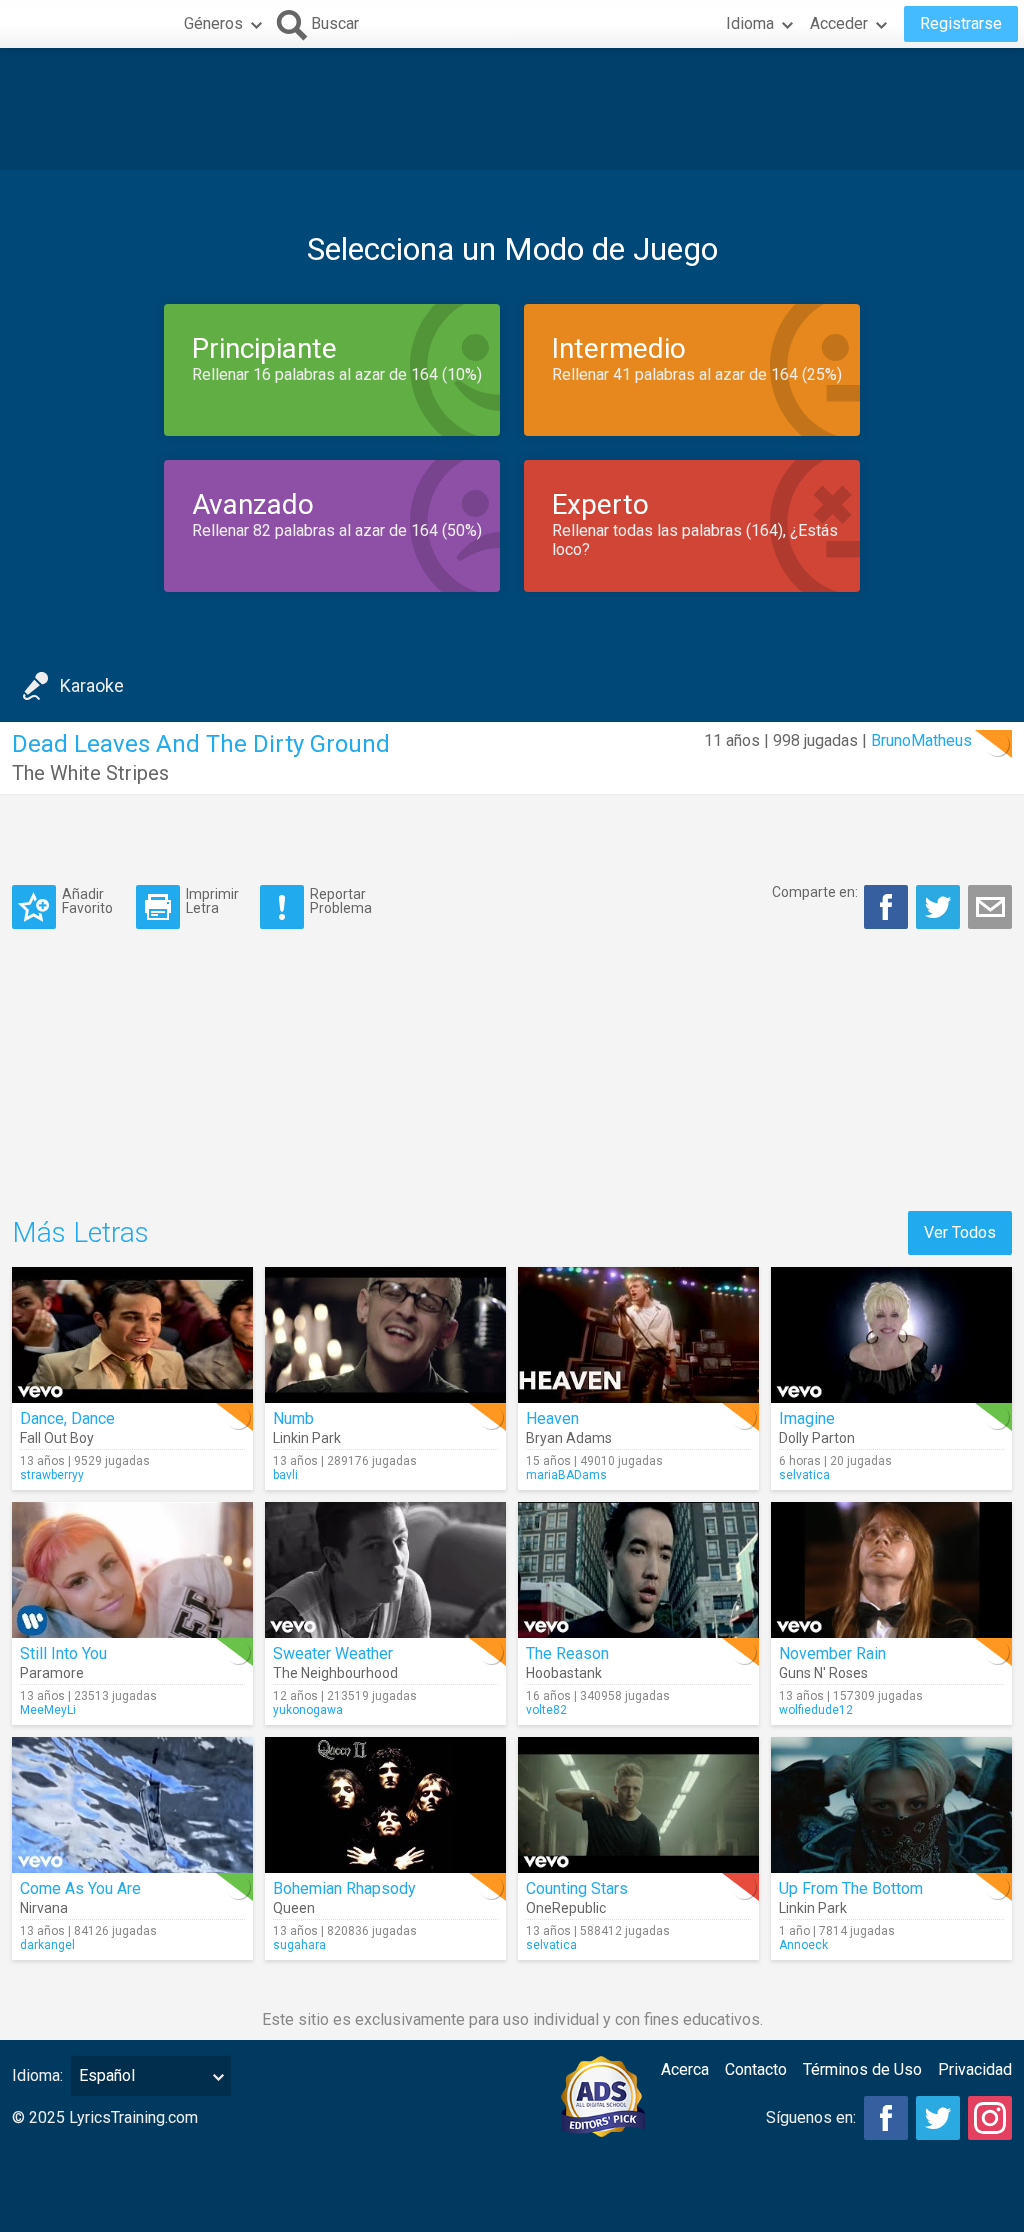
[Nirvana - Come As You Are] (132, 1805)
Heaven (552, 1418)
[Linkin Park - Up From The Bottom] (891, 1805)
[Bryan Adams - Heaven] (638, 1335)
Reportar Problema (341, 900)
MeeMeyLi (48, 1710)
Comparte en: (815, 892)
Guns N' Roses (823, 1673)
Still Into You (63, 1653)
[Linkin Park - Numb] (385, 1335)
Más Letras (80, 1232)
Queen (294, 1908)
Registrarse (961, 23)
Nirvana (44, 1908)
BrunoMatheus (921, 740)
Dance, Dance (67, 1418)
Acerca (685, 2069)
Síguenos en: (811, 2117)
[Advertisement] (512, 109)
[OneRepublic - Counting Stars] (638, 1805)
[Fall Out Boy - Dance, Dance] (132, 1335)
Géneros (213, 23)
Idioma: (37, 2075)
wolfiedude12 (816, 1710)
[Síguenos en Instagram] (990, 2118)
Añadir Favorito (87, 900)
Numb (293, 1418)
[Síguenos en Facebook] (886, 2118)
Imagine (807, 1418)
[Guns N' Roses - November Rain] (891, 1570)
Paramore (52, 1673)
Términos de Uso (862, 2069)
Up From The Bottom (851, 1888)
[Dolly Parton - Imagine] (891, 1335)
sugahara (299, 1945)
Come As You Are (80, 1888)
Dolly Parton (817, 1438)
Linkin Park (307, 1438)
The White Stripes (90, 773)
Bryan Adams (569, 1438)
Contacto (756, 2069)
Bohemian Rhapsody (344, 1888)
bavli (285, 1475)
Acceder (839, 23)
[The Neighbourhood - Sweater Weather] (385, 1570)
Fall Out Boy (57, 1438)
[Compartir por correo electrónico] (990, 907)
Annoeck (803, 1945)
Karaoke (92, 685)
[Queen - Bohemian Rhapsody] (385, 1805)
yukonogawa (308, 1710)
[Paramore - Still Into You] (132, 1570)
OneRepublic (566, 1908)
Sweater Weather (333, 1653)
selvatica (804, 1475)
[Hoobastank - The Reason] (638, 1570)
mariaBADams (566, 1475)
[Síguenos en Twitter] (938, 2118)
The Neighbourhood (335, 1673)
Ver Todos (960, 1232)
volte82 (546, 1710)
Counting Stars (577, 1888)
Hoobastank (564, 1673)
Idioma (750, 23)
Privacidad (975, 2069)
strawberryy (52, 1475)
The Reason (567, 1653)
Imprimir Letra (212, 900)
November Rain (832, 1653)
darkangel (47, 1945)
